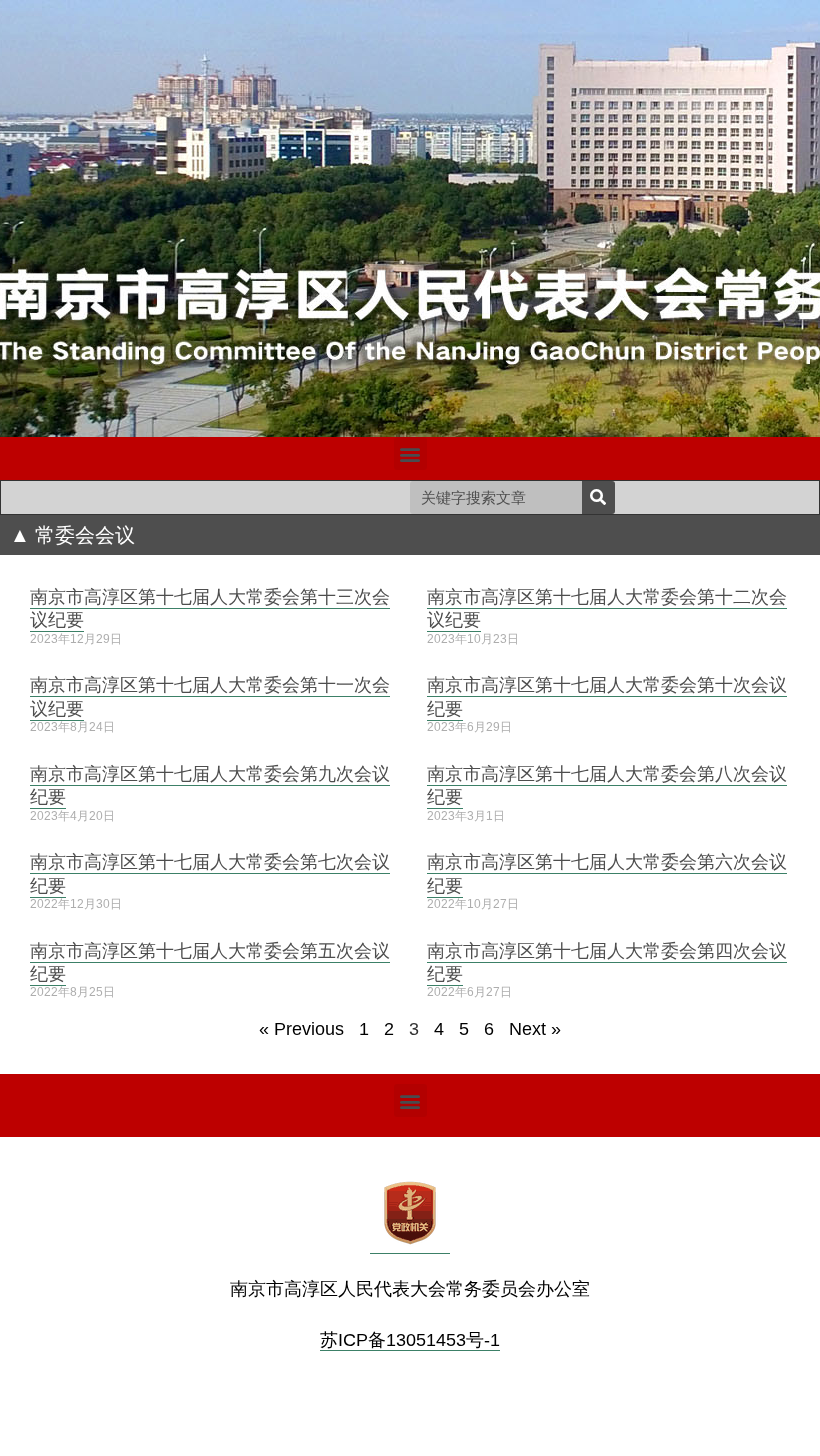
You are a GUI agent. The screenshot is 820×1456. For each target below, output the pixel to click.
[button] (410, 453)
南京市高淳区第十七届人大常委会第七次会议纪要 (210, 872)
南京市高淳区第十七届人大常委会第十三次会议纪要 (210, 607)
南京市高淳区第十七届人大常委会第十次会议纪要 (607, 695)
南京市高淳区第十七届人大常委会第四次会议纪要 (607, 961)
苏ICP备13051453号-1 (410, 1340)
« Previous (301, 1029)
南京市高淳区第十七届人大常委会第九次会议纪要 (210, 784)
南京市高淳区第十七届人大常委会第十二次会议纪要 (607, 607)
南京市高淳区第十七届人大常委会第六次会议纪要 (607, 872)
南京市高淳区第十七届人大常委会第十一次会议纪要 (210, 695)
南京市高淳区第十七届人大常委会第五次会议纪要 (210, 961)
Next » (535, 1029)
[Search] (598, 497)
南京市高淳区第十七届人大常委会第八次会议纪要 (607, 784)
